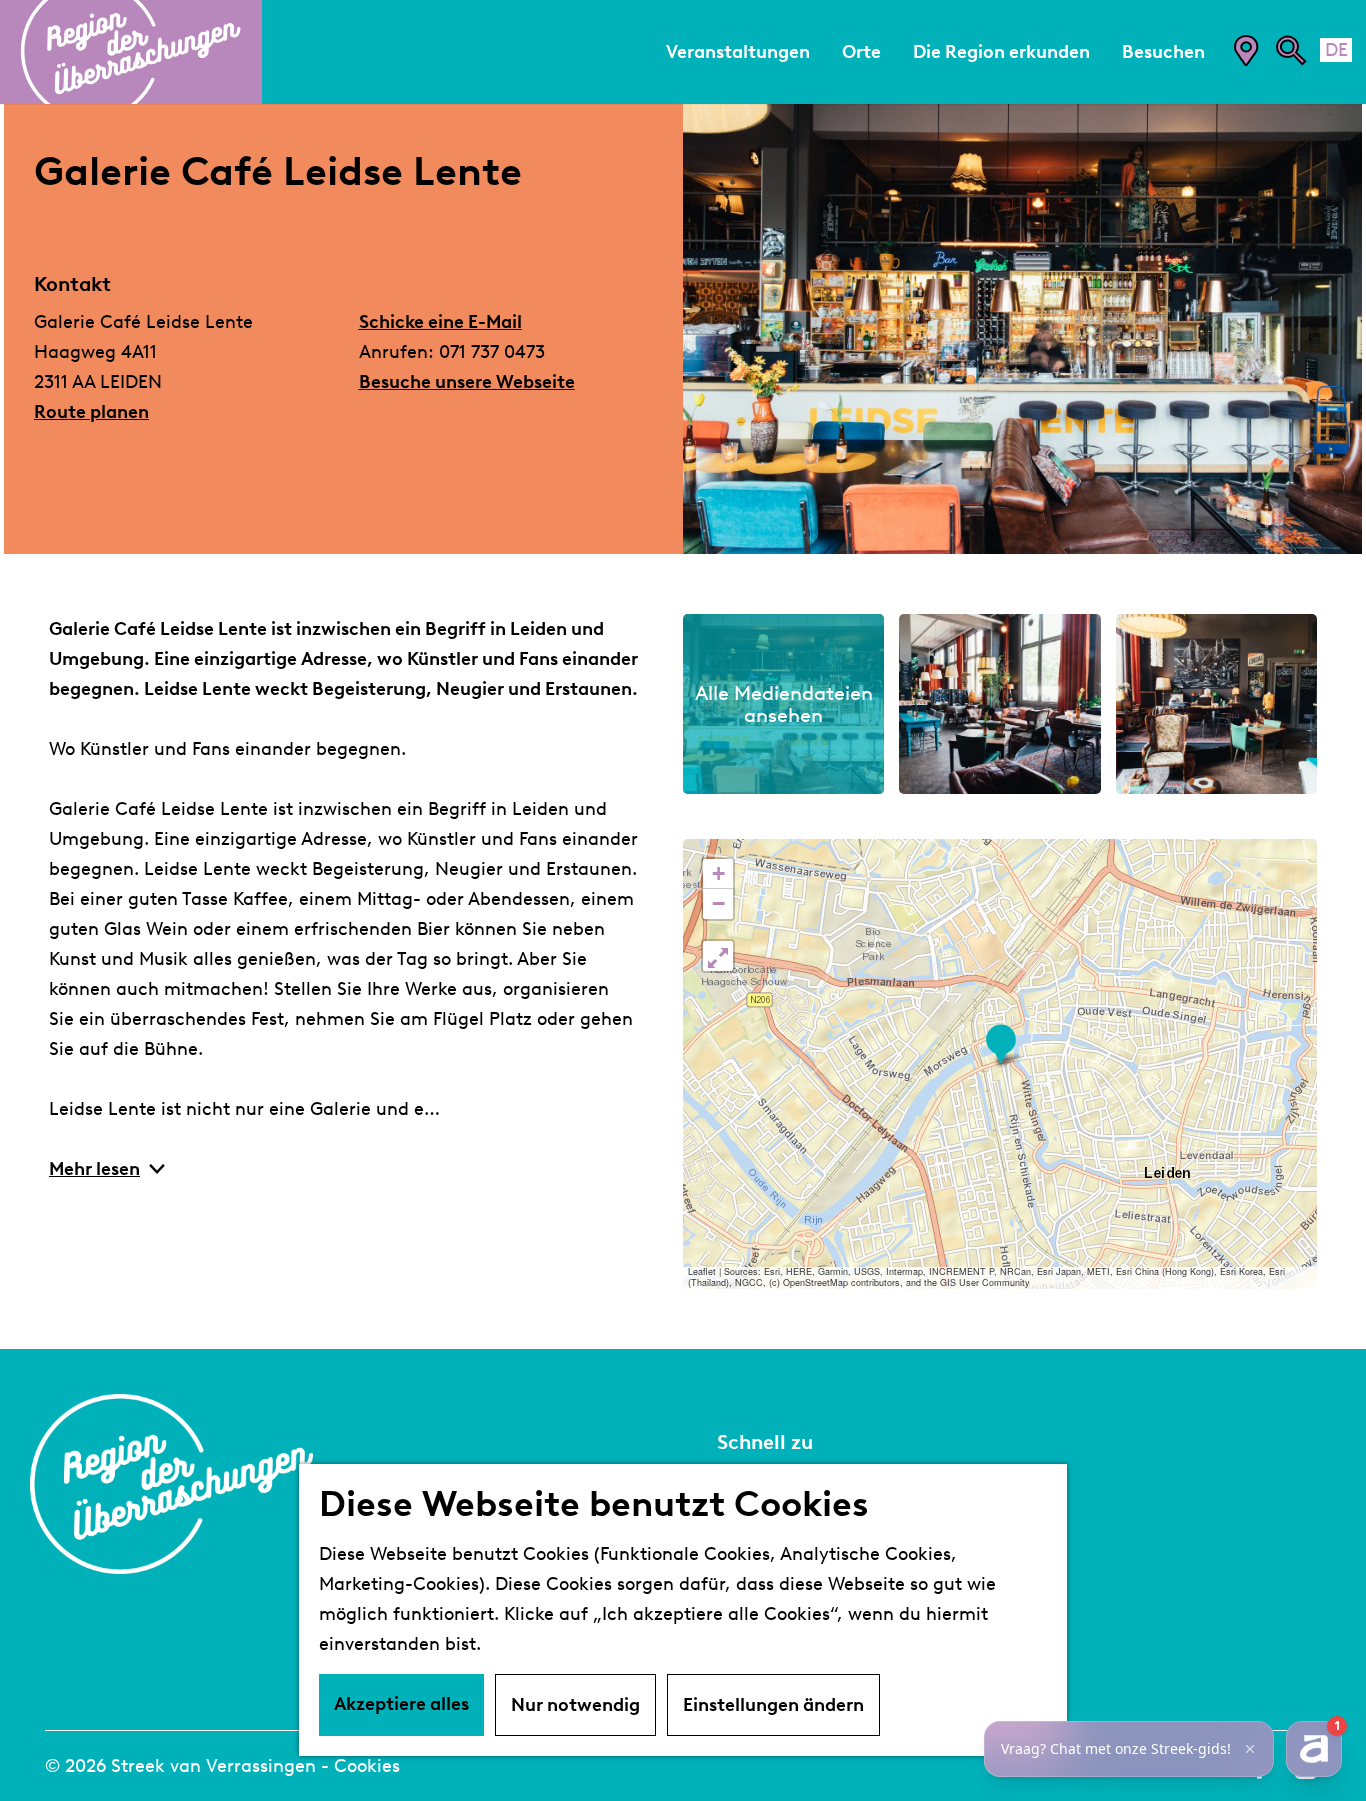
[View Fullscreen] (718, 956)
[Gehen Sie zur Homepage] (131, 52)
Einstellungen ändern (773, 1705)
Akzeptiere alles (401, 1704)
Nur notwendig (575, 1705)
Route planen (91, 412)
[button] (1000, 1044)
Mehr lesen (94, 1169)
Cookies (367, 1766)
